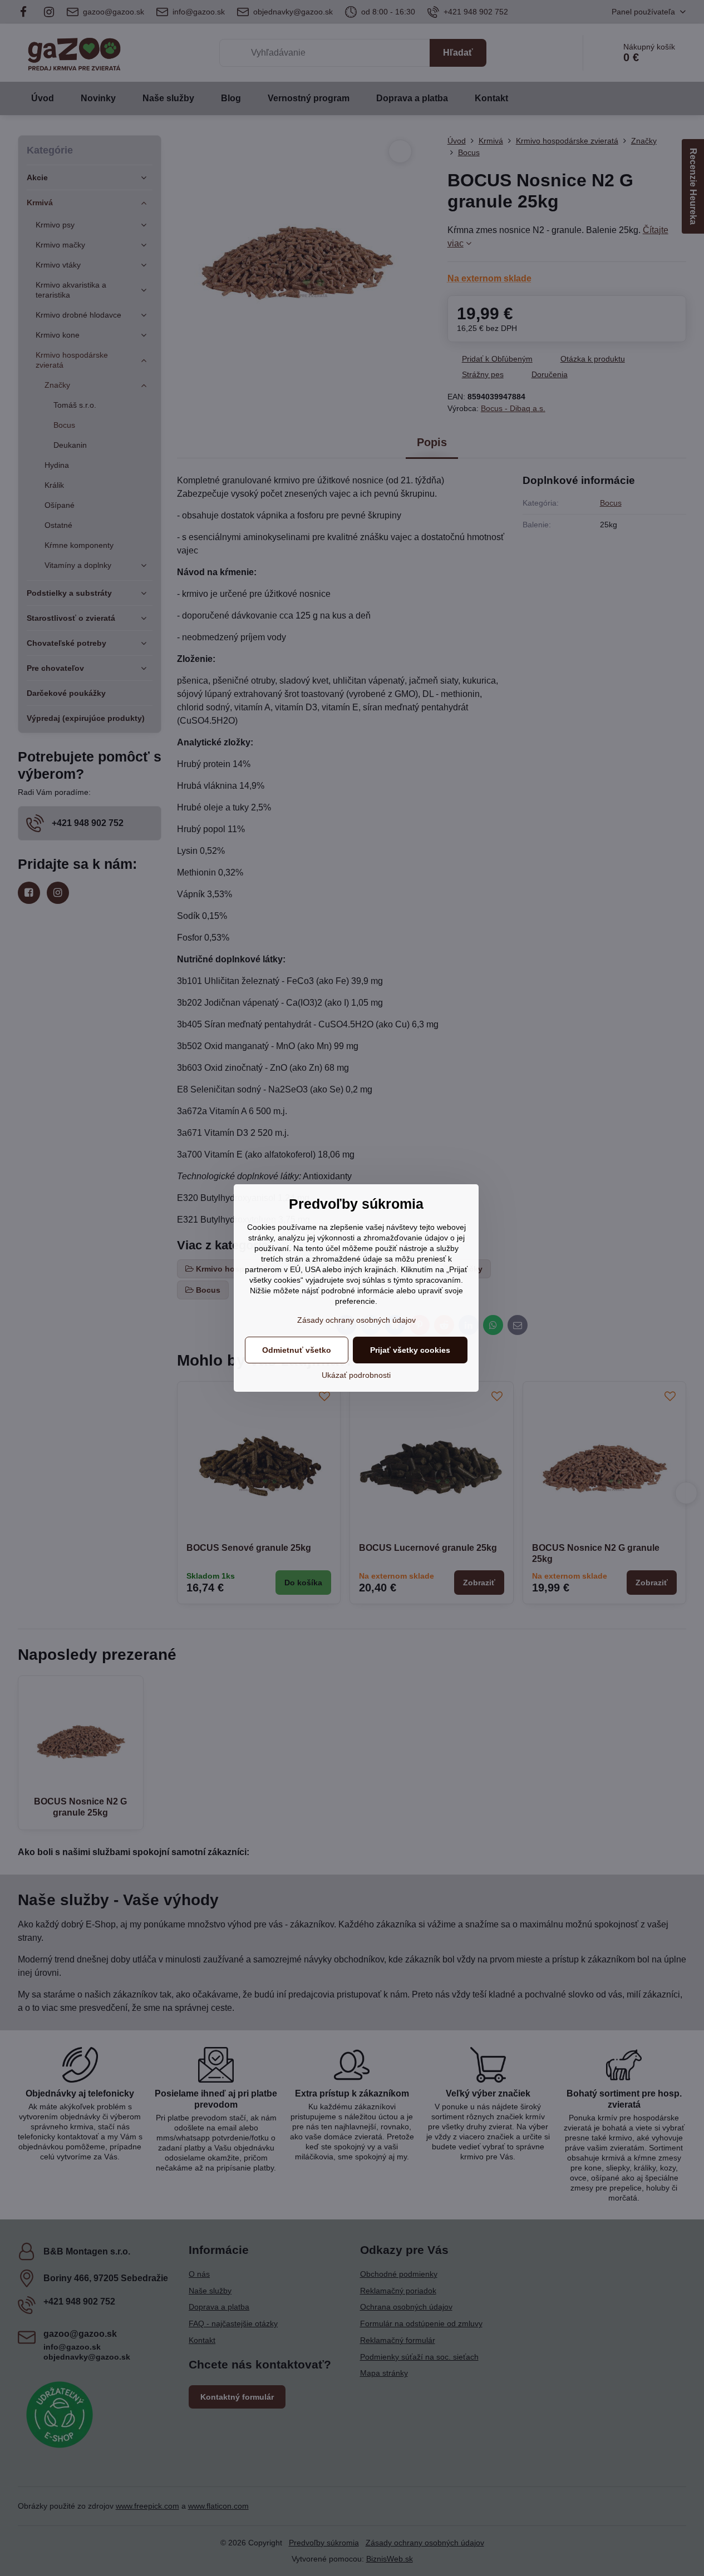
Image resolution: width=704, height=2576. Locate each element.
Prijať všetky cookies (410, 1350)
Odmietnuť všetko (297, 1350)
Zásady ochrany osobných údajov (356, 1320)
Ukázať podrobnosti (356, 1375)
